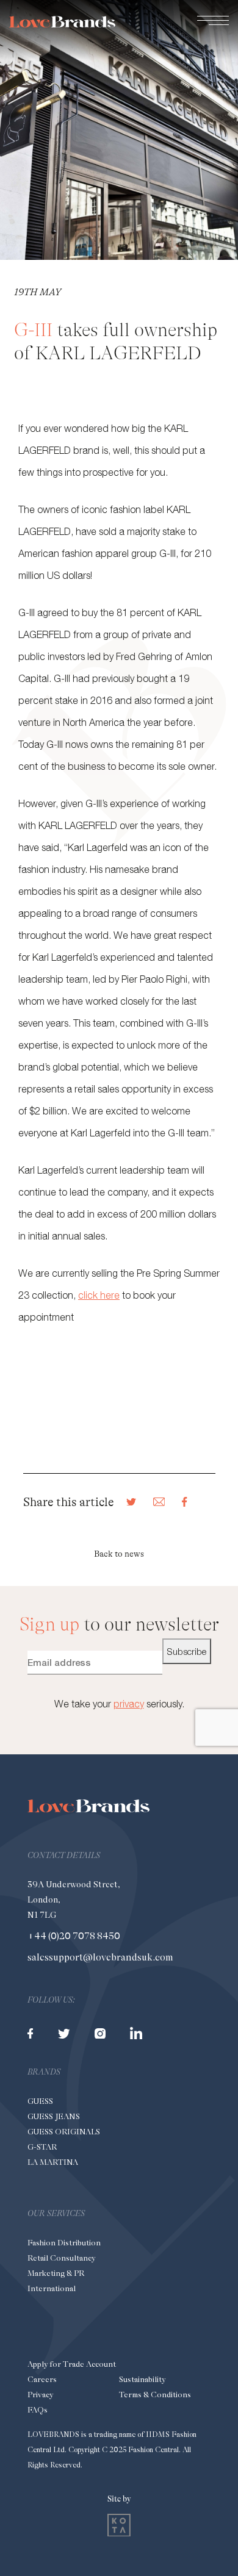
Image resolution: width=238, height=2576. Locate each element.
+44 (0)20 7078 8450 (74, 1936)
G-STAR (42, 2147)
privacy (129, 1704)
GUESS (40, 2101)
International (52, 2288)
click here (99, 1295)
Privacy (40, 2395)
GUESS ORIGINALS (64, 2132)
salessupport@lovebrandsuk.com (100, 1957)
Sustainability (142, 2379)
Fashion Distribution (64, 2243)
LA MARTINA (53, 2162)
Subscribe (187, 1651)
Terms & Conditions (155, 2395)
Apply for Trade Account (72, 2364)
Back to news (119, 1554)
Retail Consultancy (61, 2258)
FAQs (38, 2410)
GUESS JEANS (54, 2116)
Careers (42, 2379)
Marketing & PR (56, 2273)
